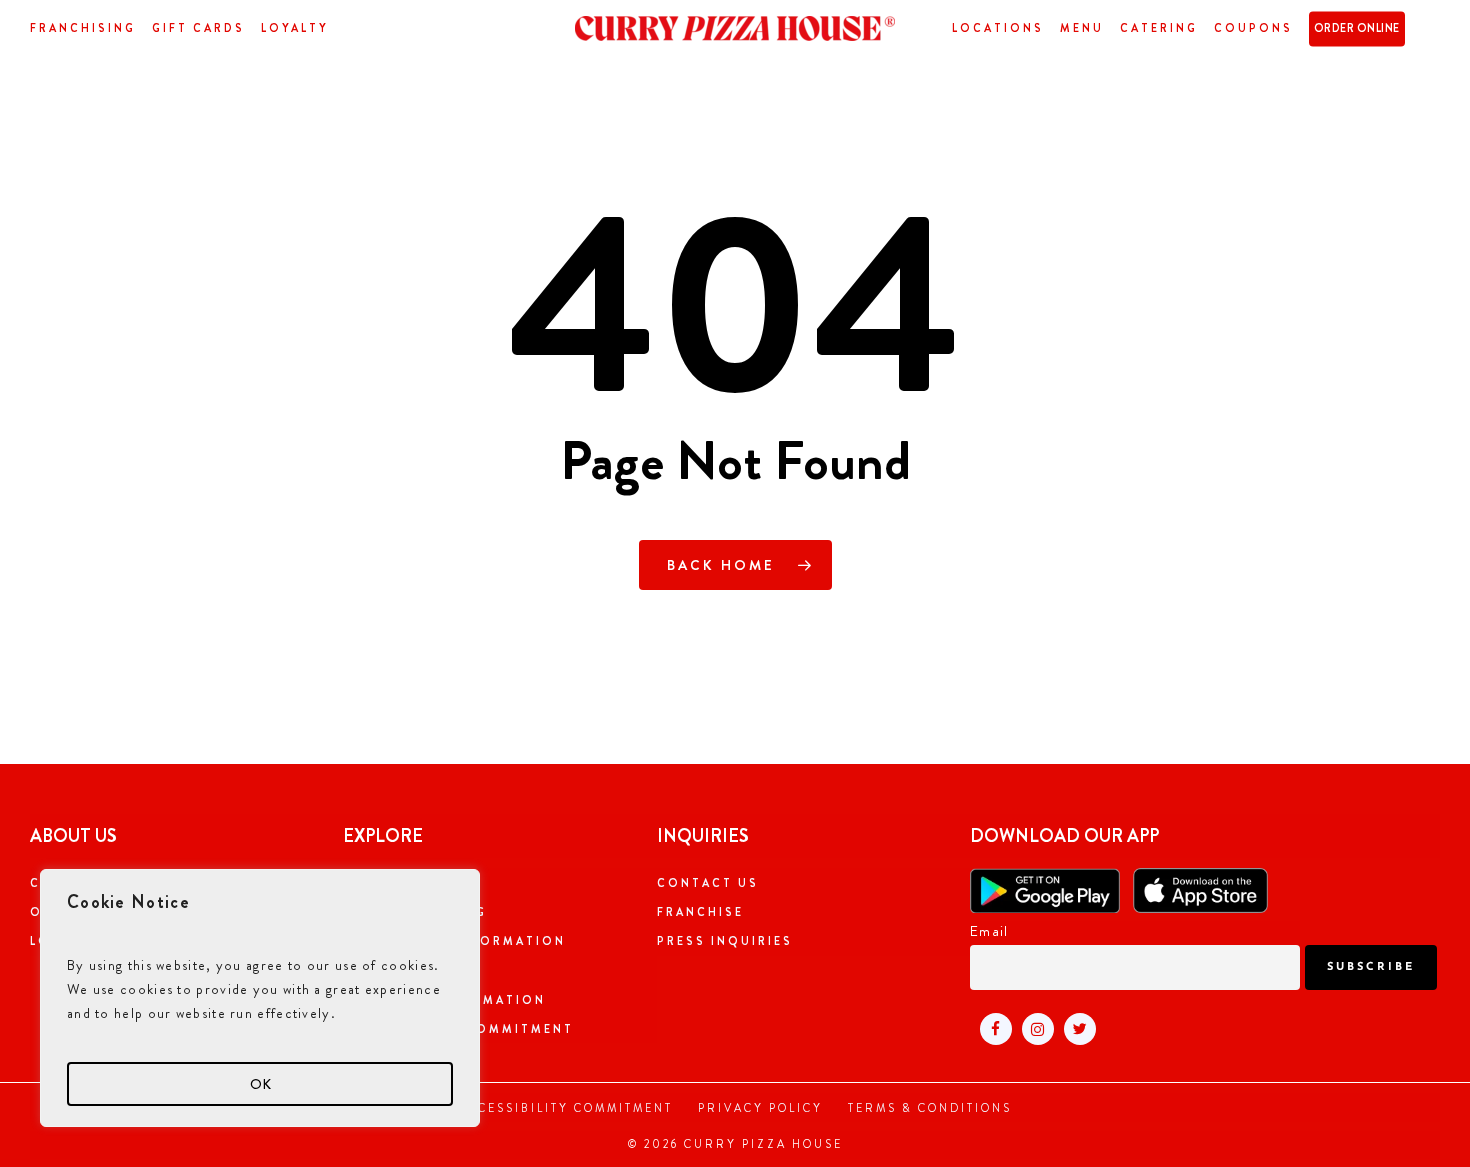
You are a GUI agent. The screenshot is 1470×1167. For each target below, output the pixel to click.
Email (989, 931)
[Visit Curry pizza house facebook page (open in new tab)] (991, 1027)
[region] (260, 998)
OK (260, 1084)
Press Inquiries (725, 941)
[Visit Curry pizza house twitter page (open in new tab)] (1075, 1027)
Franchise (700, 912)
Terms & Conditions (930, 1108)
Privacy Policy (760, 1108)
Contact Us (708, 883)
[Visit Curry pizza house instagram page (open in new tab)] (1033, 1027)
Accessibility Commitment (565, 1108)
